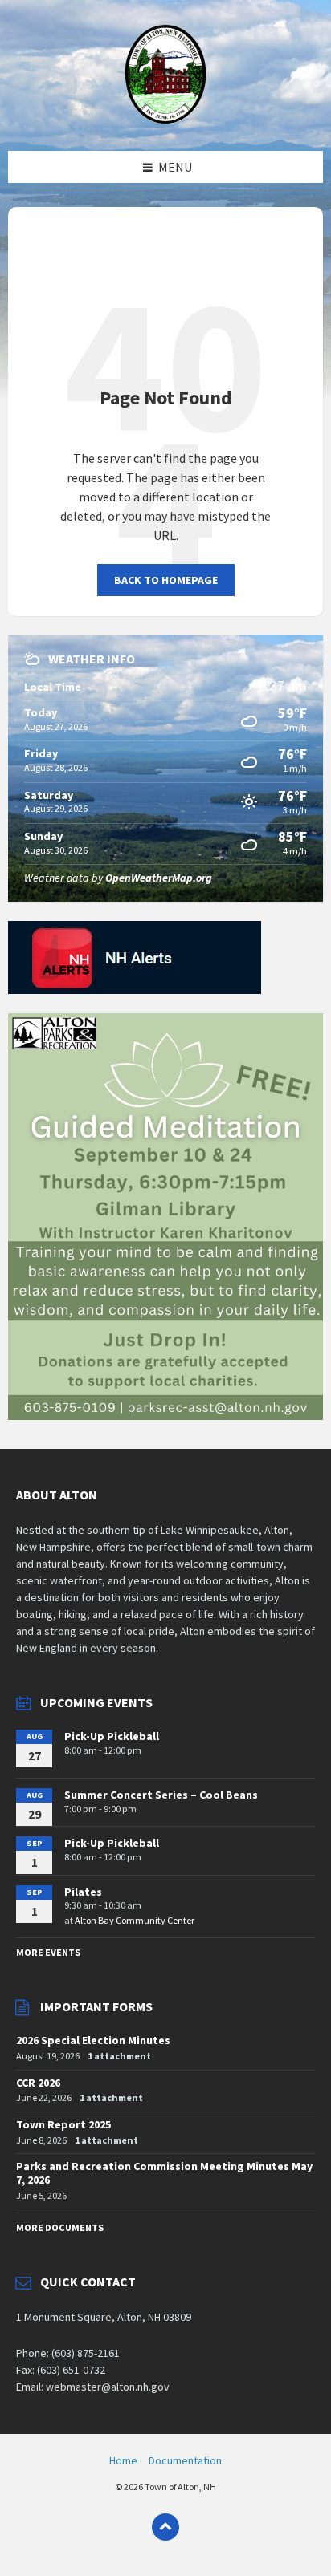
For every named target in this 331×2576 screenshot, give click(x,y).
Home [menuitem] (123, 2460)
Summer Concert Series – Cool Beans (161, 1795)
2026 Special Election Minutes (93, 2040)
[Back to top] (165, 2527)
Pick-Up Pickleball (112, 1736)
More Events (48, 1952)
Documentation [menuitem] (185, 2460)
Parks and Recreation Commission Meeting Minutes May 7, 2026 (164, 2173)
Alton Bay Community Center (135, 1920)
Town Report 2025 (63, 2124)
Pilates (83, 1892)
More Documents (60, 2227)
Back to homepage (166, 580)
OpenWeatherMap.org (159, 878)
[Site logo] (166, 120)
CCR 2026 (38, 2083)
